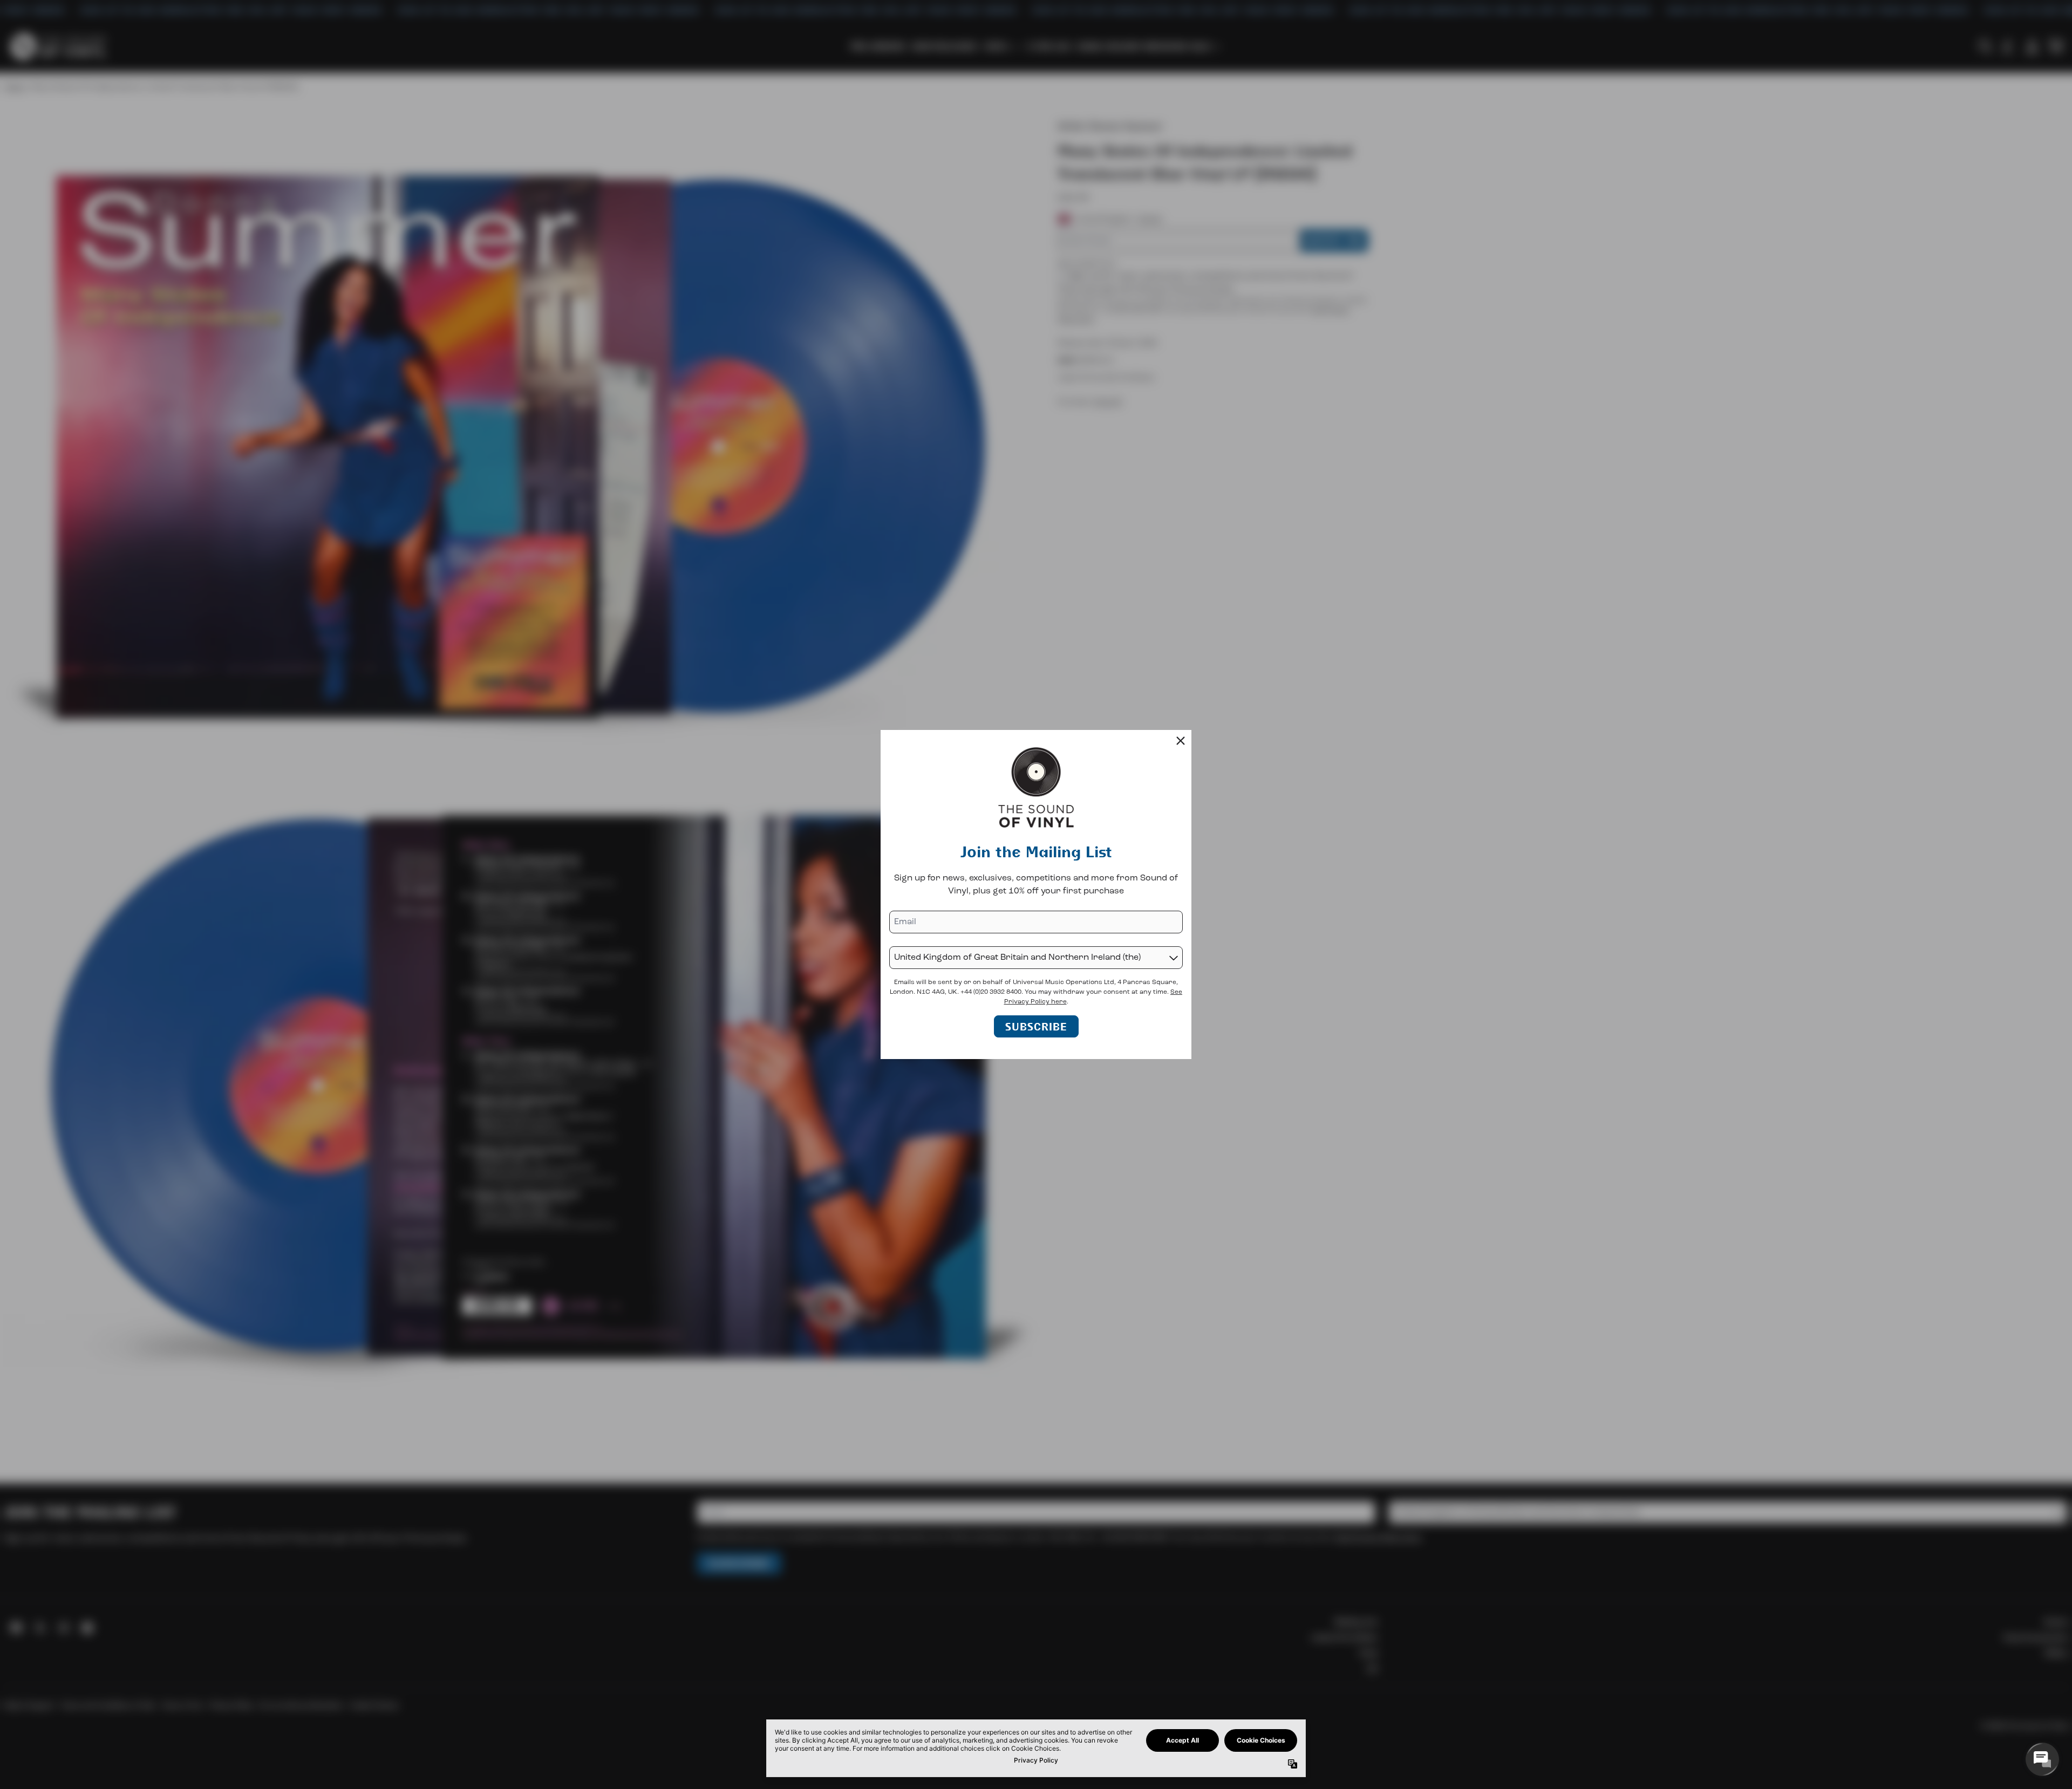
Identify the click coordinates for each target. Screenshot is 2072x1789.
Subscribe (1036, 1026)
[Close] (1181, 741)
